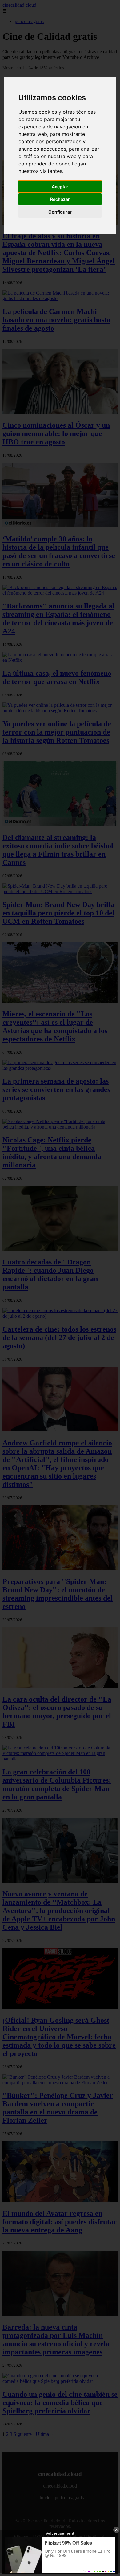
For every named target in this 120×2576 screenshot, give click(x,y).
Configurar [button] (60, 212)
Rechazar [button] (60, 199)
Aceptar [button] (60, 187)
